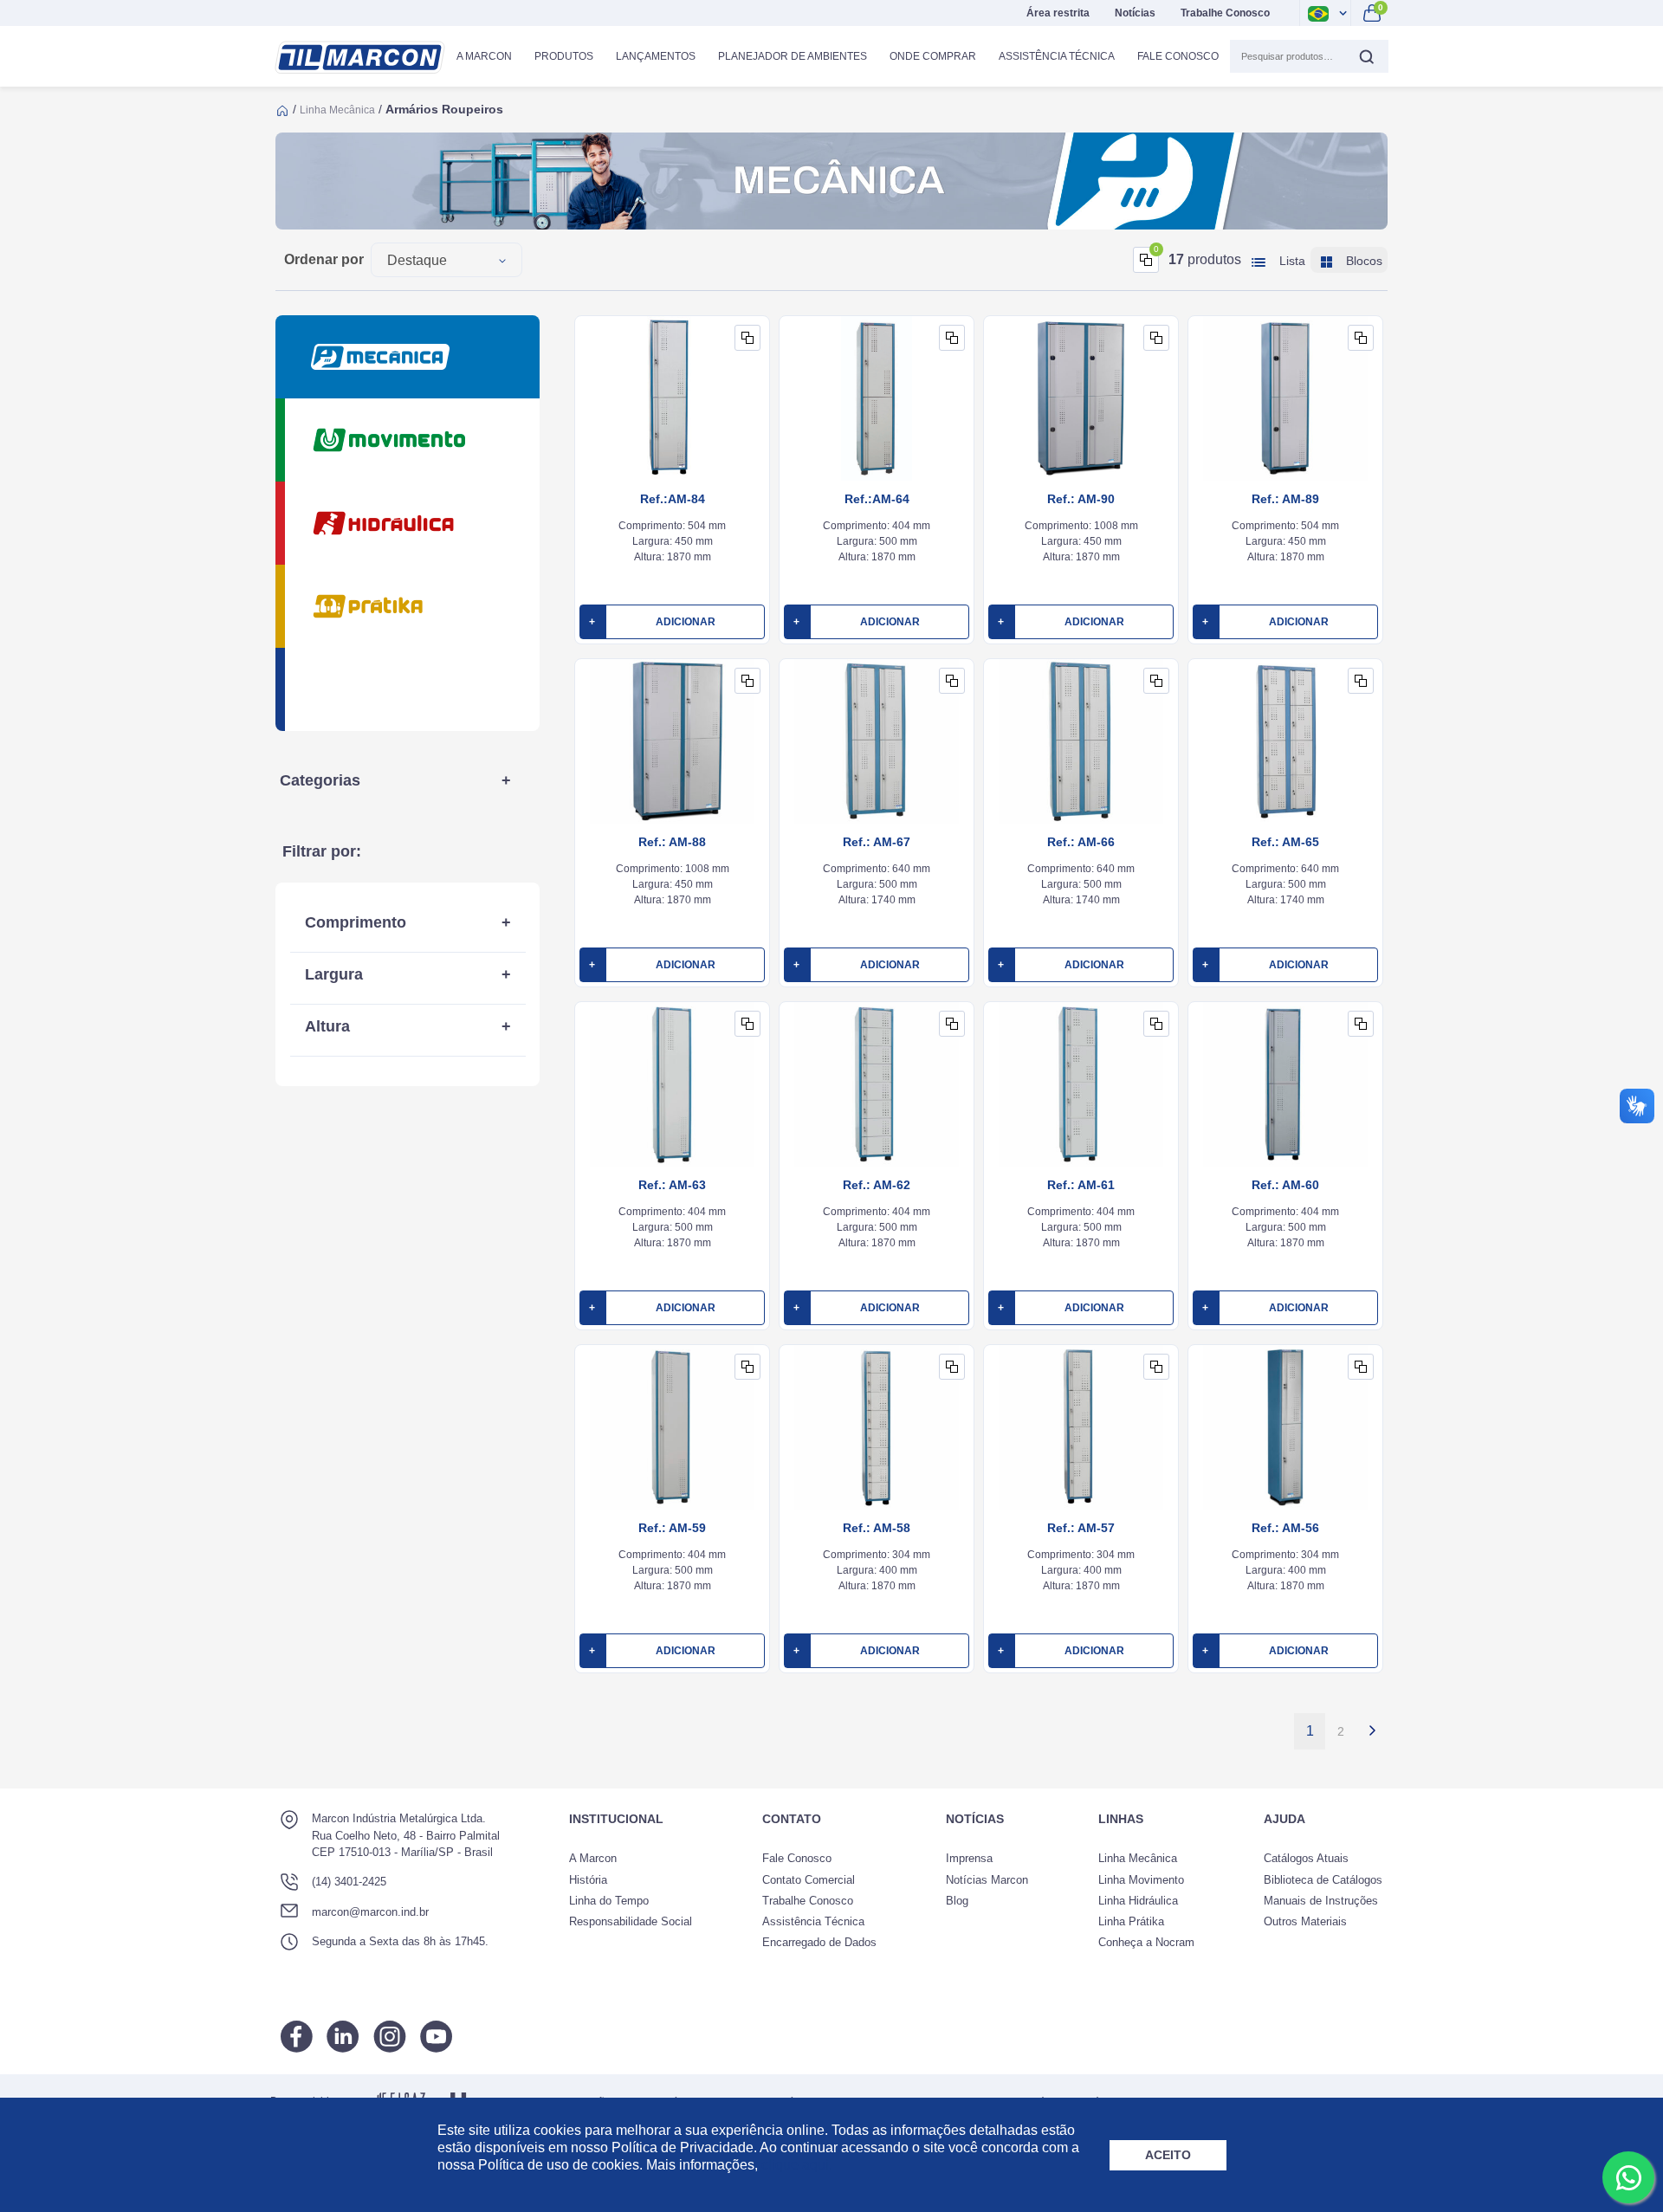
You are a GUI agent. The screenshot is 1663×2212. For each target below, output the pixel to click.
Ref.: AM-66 (1081, 842)
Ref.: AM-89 (1285, 499)
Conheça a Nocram (1146, 1942)
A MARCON (484, 56)
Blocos (1362, 261)
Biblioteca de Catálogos (1323, 1880)
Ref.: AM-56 (1285, 1528)
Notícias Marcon (987, 1880)
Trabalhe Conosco (1225, 13)
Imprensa (969, 1858)
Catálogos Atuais (1306, 1858)
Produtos (564, 56)
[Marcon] (360, 58)
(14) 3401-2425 (349, 1882)
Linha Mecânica (337, 110)
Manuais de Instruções (1321, 1901)
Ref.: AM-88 (672, 842)
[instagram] (390, 2037)
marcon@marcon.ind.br (370, 1912)
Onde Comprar (933, 56)
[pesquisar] (1366, 56)
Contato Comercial (809, 1880)
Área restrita (1058, 13)
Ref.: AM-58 (877, 1528)
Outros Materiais (1305, 1921)
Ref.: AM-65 (1285, 842)
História (588, 1880)
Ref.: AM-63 (672, 1185)
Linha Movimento (1141, 1880)
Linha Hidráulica (1138, 1901)
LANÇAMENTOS (656, 56)
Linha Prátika (1131, 1921)
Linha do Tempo (609, 1901)
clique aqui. (797, 2165)
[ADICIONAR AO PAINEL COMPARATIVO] (747, 338)
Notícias (1135, 13)
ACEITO (1168, 2155)
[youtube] (436, 2037)
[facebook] (297, 2037)
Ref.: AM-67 (877, 842)
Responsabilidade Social (631, 1921)
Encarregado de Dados (819, 1942)
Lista (1291, 261)
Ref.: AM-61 (1081, 1185)
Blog (957, 1901)
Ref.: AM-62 (877, 1185)
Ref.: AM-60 (1285, 1185)
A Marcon (593, 1858)
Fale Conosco (1178, 56)
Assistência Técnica (1057, 56)
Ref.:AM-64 (877, 499)
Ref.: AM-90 (1081, 499)
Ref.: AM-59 (672, 1528)
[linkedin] (343, 2037)
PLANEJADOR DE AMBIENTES (793, 56)
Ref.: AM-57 (1081, 1528)
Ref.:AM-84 (673, 499)
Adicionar (652, 622)
